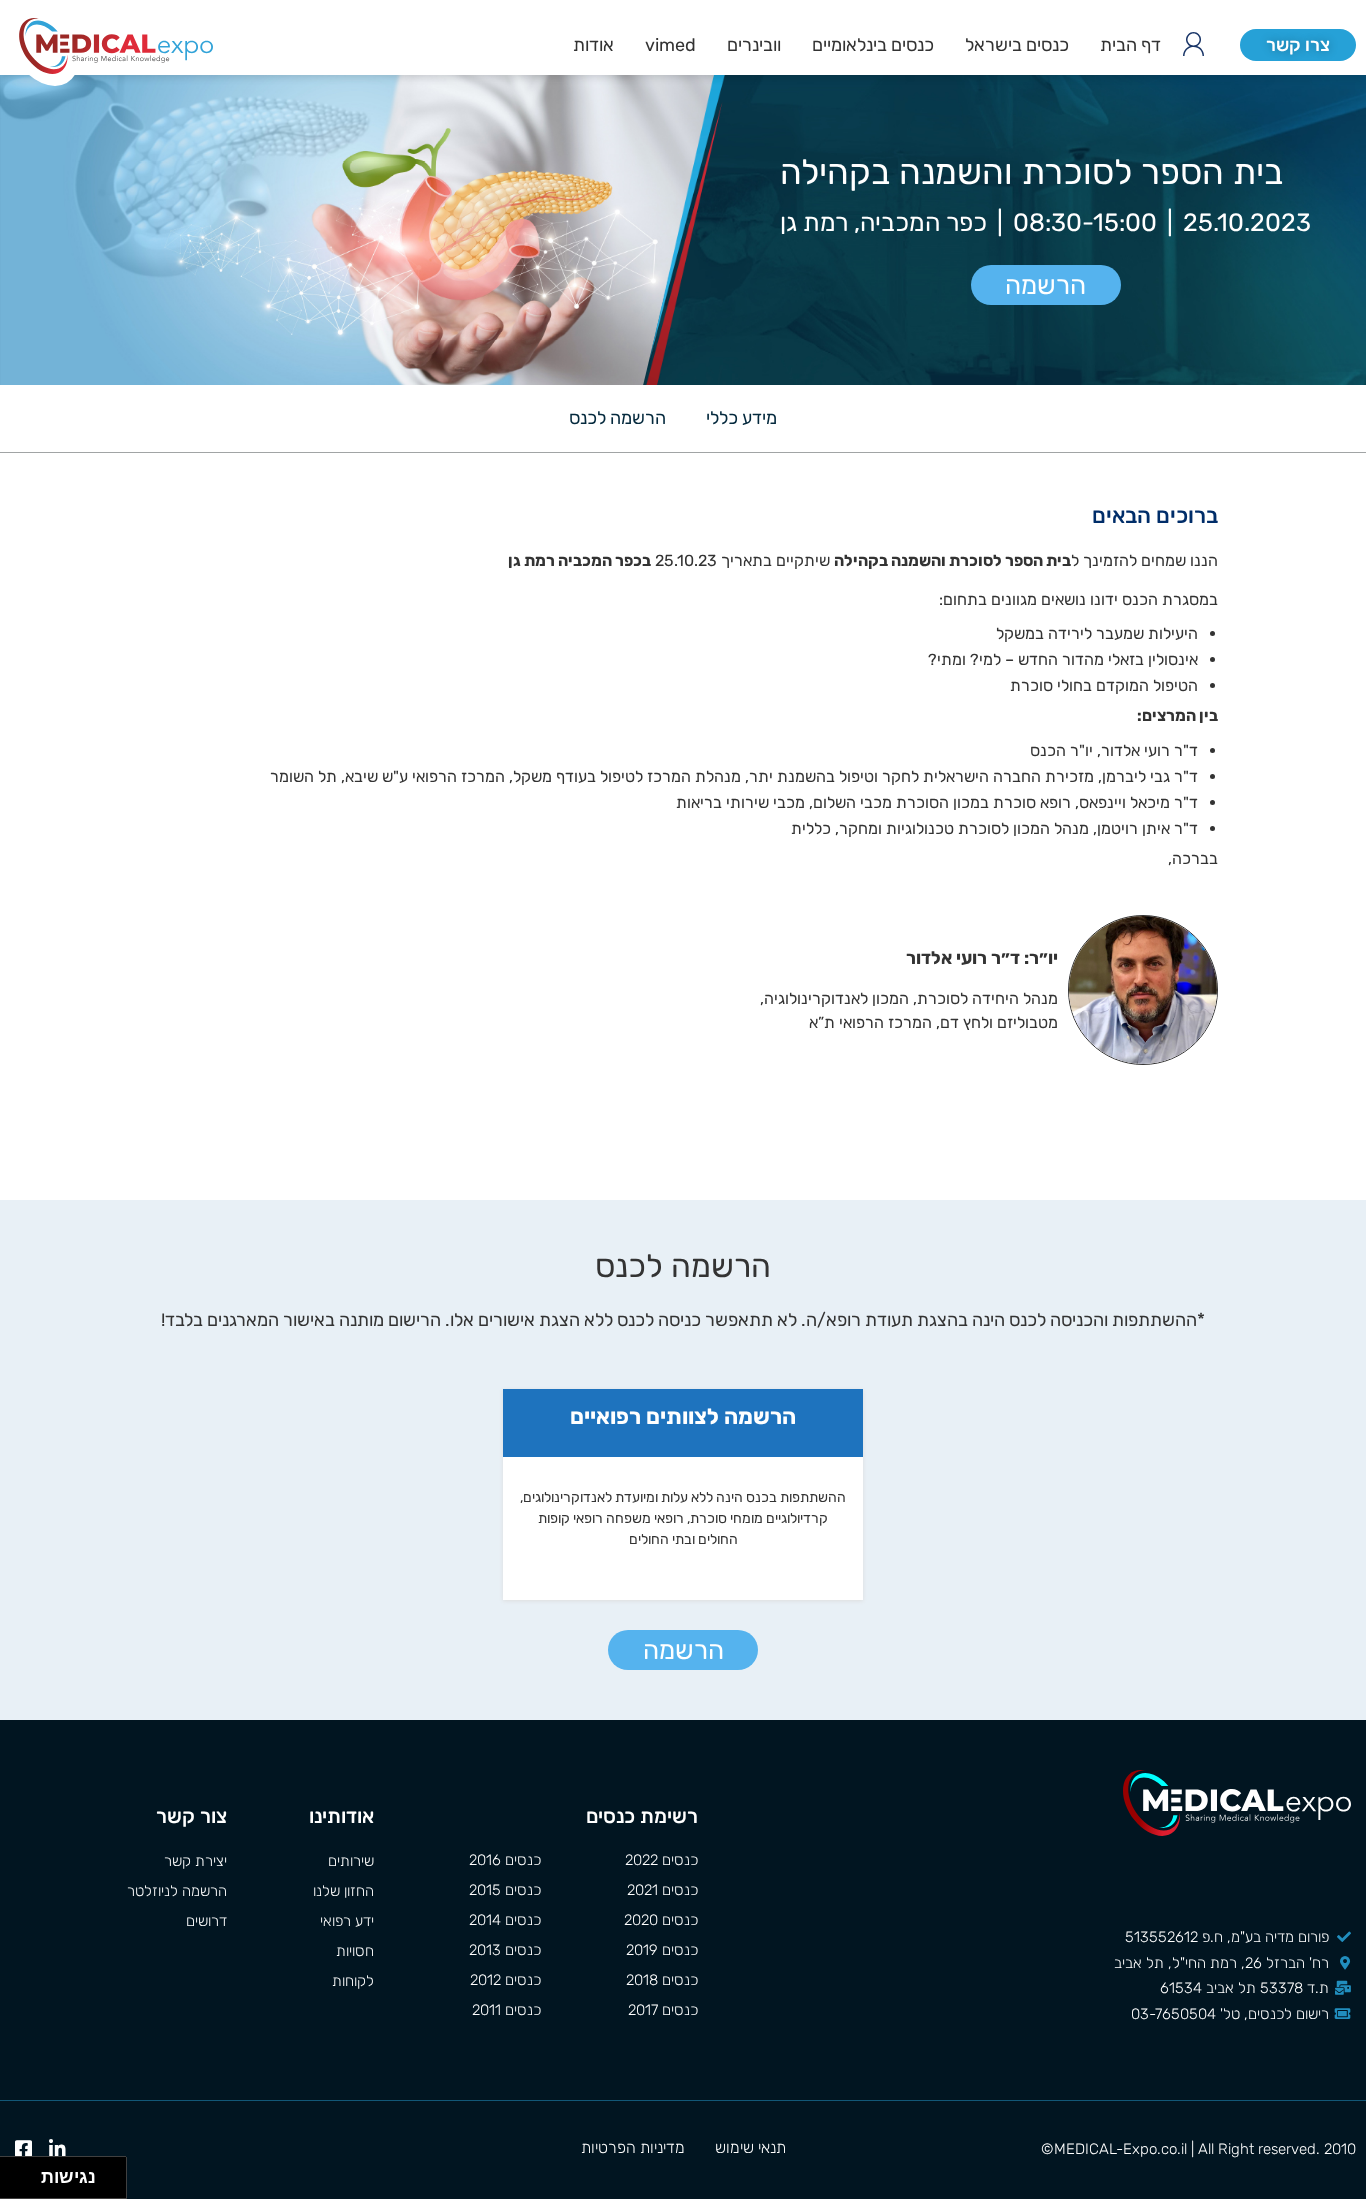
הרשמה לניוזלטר (177, 1891)
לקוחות (353, 1981)
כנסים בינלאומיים (873, 45)
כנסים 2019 (662, 1950)
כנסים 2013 (504, 1950)
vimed (670, 45)
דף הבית (1130, 45)
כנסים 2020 (661, 1920)
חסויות (355, 1951)
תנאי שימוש (750, 2147)
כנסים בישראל (1017, 45)
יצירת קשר (195, 1861)
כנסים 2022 (661, 1860)
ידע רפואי (347, 1921)
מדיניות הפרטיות (633, 2147)
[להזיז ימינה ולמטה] (26, 2183)
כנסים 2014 (504, 1920)
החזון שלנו (343, 1891)
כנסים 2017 (663, 2010)
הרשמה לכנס (617, 418)
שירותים (351, 1861)
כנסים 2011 (506, 2010)
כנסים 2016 (504, 1860)
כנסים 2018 (662, 1980)
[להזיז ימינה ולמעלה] (26, 2172)
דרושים (206, 1921)
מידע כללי (741, 418)
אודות (593, 45)
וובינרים (754, 45)
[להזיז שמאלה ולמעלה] (15, 2172)
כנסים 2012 (505, 1980)
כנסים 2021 (662, 1890)
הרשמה (1045, 285)
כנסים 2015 (504, 1890)
